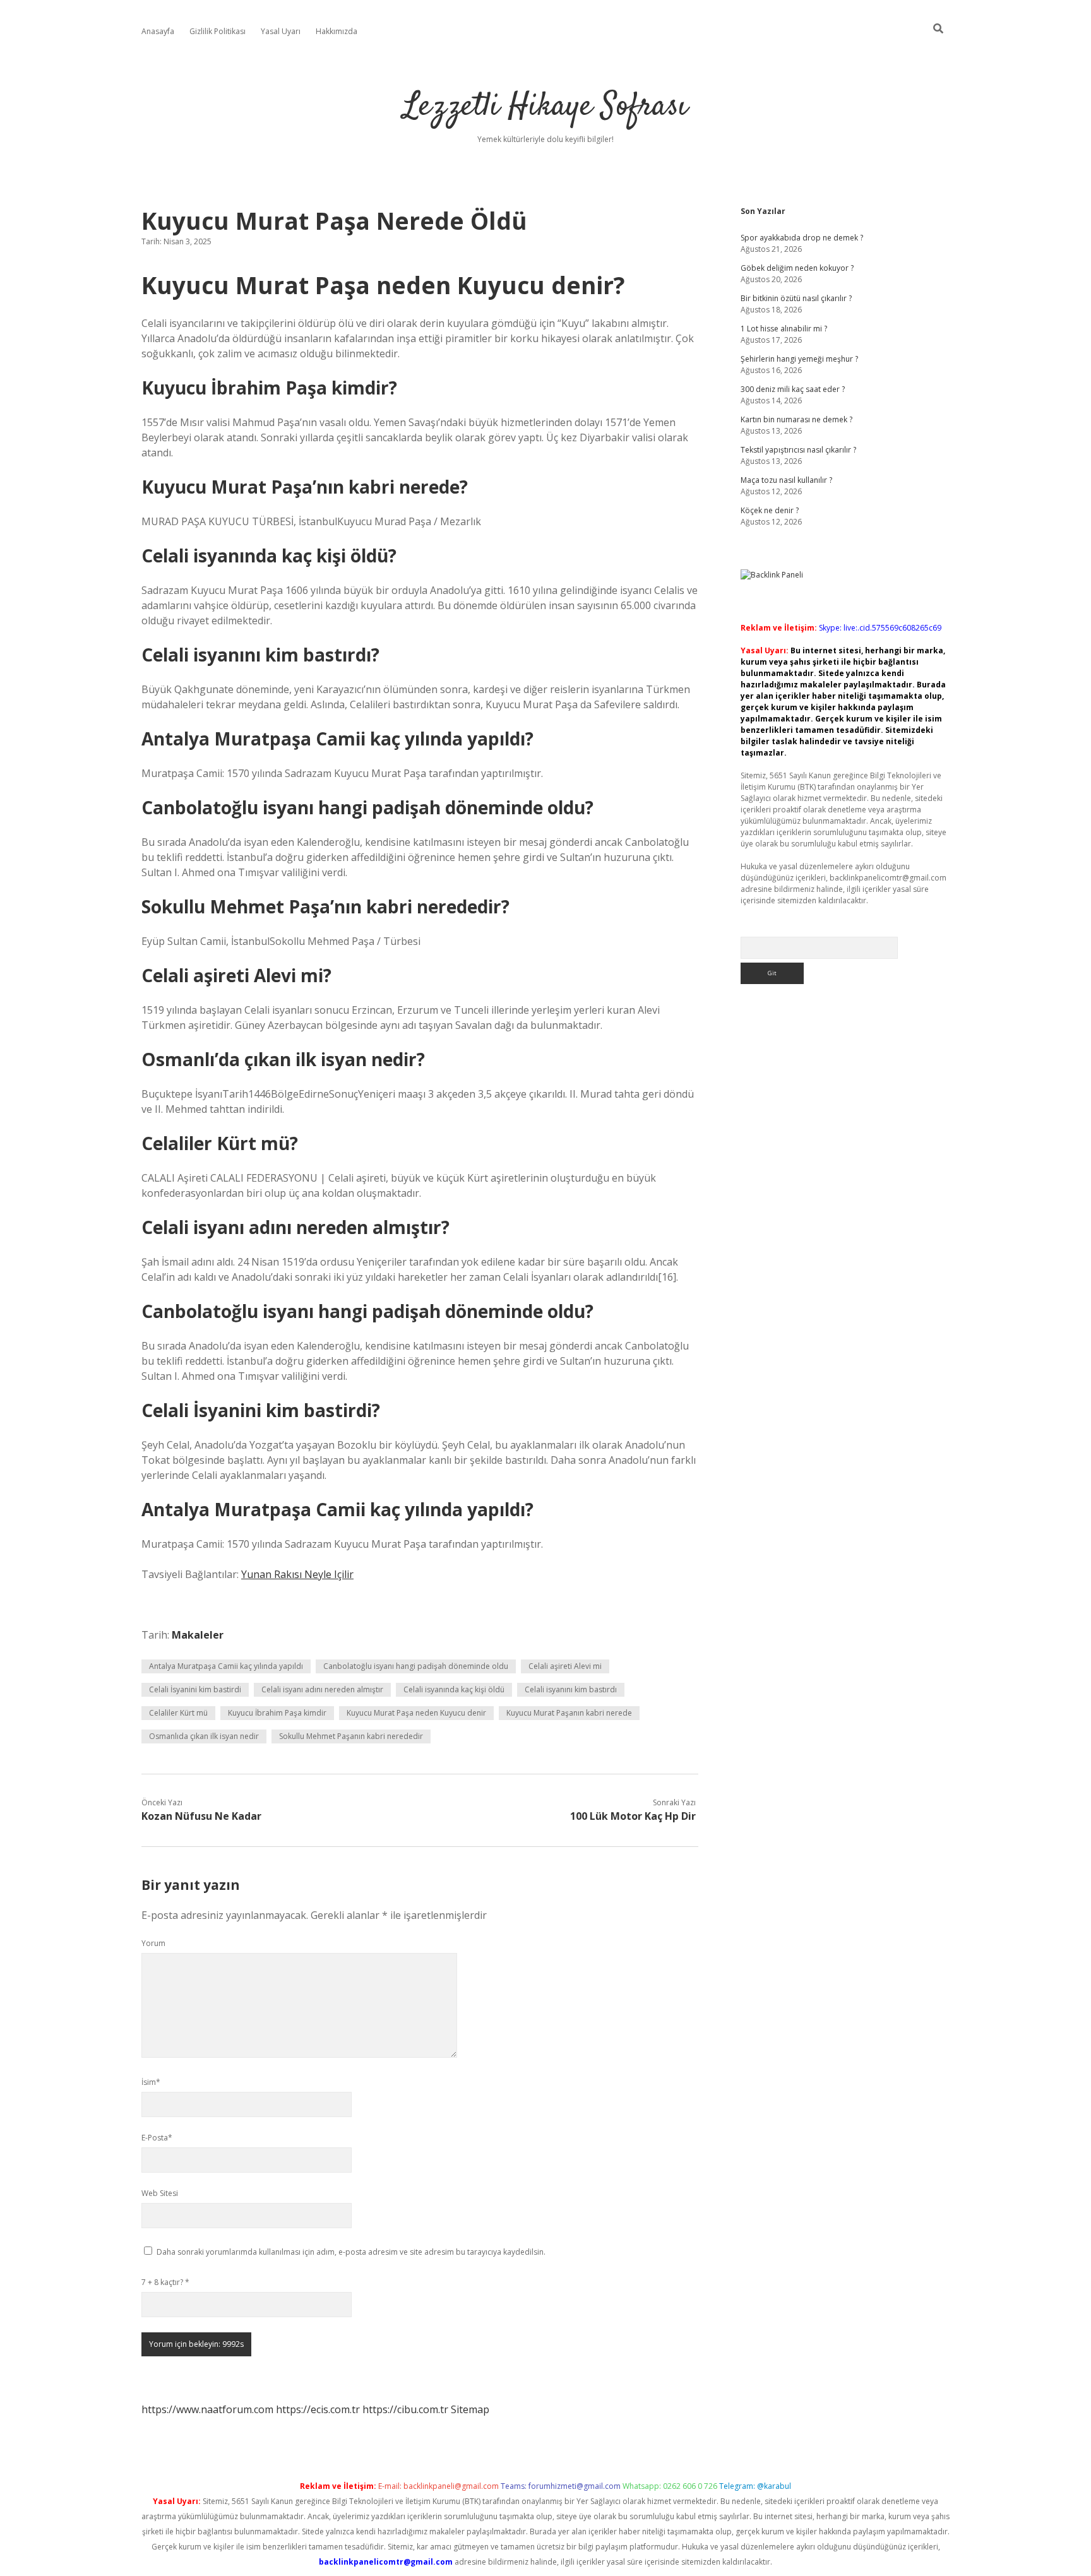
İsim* (151, 2082)
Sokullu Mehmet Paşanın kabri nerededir (351, 1736)
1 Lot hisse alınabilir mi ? (784, 329)
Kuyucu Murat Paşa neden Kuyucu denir (416, 1713)
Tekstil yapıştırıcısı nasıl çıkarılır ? (798, 450)
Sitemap (470, 2409)
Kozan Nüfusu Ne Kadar (201, 1816)
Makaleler (198, 1635)
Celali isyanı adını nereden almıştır (322, 1689)
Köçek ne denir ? (770, 510)
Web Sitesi (160, 2193)
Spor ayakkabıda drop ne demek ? (802, 238)
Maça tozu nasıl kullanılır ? (786, 480)
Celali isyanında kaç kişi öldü (454, 1689)
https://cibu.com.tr (405, 2409)
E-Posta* (157, 2138)
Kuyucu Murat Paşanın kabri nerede (569, 1713)
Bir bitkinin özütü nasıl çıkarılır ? (796, 298)
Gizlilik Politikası (218, 31)
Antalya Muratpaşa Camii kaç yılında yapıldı (226, 1666)
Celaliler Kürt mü (178, 1713)
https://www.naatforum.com (207, 2409)
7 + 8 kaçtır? (165, 2282)
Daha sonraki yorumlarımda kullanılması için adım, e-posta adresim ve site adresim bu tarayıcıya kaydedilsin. (351, 2252)
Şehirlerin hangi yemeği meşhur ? (799, 359)
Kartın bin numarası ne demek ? (796, 419)
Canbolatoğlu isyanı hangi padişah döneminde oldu (416, 1666)
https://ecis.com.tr (318, 2409)
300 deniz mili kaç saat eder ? (793, 389)
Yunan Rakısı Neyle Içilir (297, 1574)
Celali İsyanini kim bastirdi (195, 1689)
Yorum (153, 1943)
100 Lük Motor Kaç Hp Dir (633, 1816)
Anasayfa (158, 31)
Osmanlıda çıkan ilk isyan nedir (204, 1736)
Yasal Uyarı (281, 31)
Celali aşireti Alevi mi (565, 1666)
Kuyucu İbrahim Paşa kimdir (277, 1713)
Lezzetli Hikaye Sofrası (545, 107)
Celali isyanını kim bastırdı (571, 1689)
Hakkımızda (337, 31)
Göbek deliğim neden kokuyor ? (797, 268)
